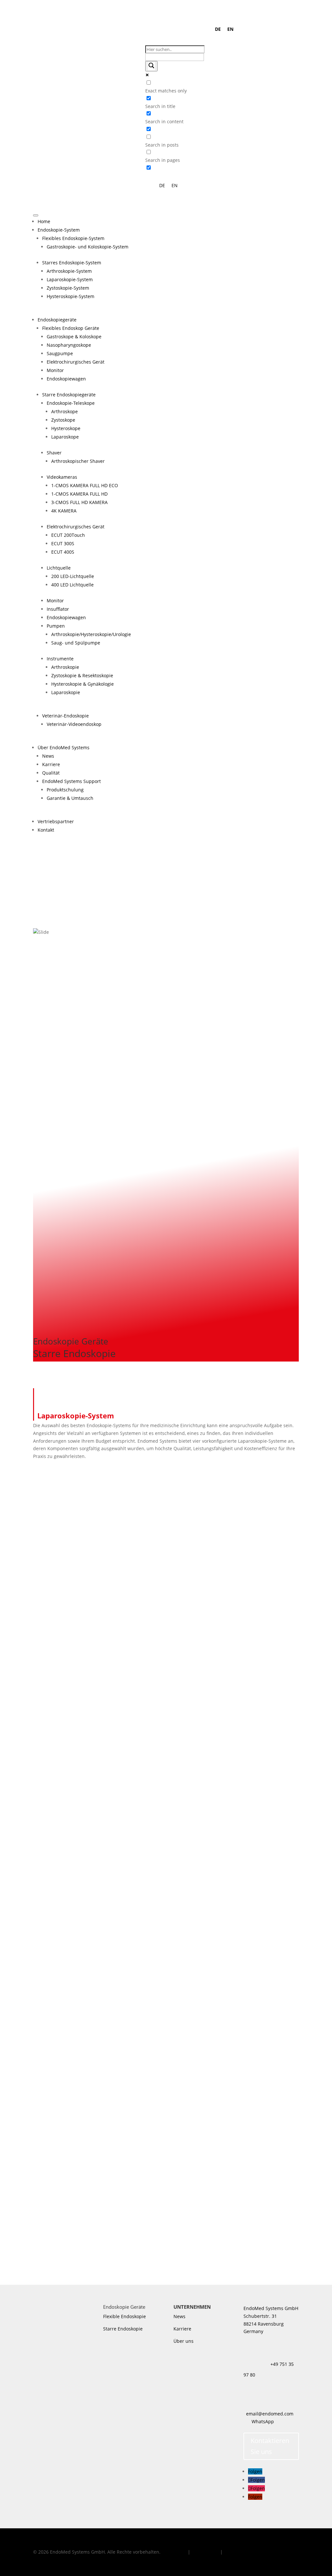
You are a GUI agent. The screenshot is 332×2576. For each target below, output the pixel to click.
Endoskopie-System (59, 230)
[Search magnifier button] (151, 66)
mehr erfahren (62, 1668)
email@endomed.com (270, 2414)
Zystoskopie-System (68, 288)
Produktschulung (65, 790)
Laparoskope (65, 437)
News (48, 756)
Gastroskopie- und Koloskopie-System (88, 247)
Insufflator (58, 609)
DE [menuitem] (218, 29)
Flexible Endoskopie (124, 2316)
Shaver (54, 453)
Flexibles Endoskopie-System (73, 238)
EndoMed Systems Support (71, 781)
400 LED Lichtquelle (72, 585)
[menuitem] (218, 29)
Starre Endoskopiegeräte (69, 395)
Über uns (184, 2341)
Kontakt (46, 830)
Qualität (51, 773)
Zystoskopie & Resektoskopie (82, 675)
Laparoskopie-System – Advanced (69, 2016)
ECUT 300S (63, 543)
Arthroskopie (65, 667)
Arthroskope (65, 411)
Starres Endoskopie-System (72, 263)
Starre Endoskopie (123, 2329)
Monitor (55, 370)
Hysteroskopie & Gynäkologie (83, 684)
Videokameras (62, 477)
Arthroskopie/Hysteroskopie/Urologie (91, 634)
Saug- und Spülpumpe (76, 643)
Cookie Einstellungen (247, 2552)
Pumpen (56, 626)
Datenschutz (206, 2552)
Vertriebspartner (56, 821)
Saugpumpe (60, 353)
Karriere (51, 764)
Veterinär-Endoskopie (65, 716)
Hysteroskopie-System (71, 296)
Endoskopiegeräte (57, 320)
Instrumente (60, 659)
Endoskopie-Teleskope (71, 403)
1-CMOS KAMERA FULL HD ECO (85, 485)
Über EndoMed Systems (64, 747)
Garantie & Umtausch (70, 798)
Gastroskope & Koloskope (74, 337)
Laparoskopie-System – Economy (68, 1631)
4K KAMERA (64, 511)
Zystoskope (63, 420)
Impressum (174, 2552)
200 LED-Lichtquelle (73, 576)
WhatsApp (263, 2421)
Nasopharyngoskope (69, 345)
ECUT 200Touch (68, 535)
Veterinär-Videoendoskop (74, 724)
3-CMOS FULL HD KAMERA (79, 502)
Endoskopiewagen (66, 379)
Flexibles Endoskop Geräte (71, 328)
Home (44, 221)
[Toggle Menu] (36, 215)
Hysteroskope (66, 428)
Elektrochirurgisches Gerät (76, 362)
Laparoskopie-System (70, 279)
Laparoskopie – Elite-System (63, 2209)
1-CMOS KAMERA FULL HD (79, 494)
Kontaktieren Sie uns (270, 2446)
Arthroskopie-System (69, 271)
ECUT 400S (63, 552)
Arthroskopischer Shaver (78, 461)
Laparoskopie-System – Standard (69, 1824)
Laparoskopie (66, 692)
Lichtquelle (59, 568)
